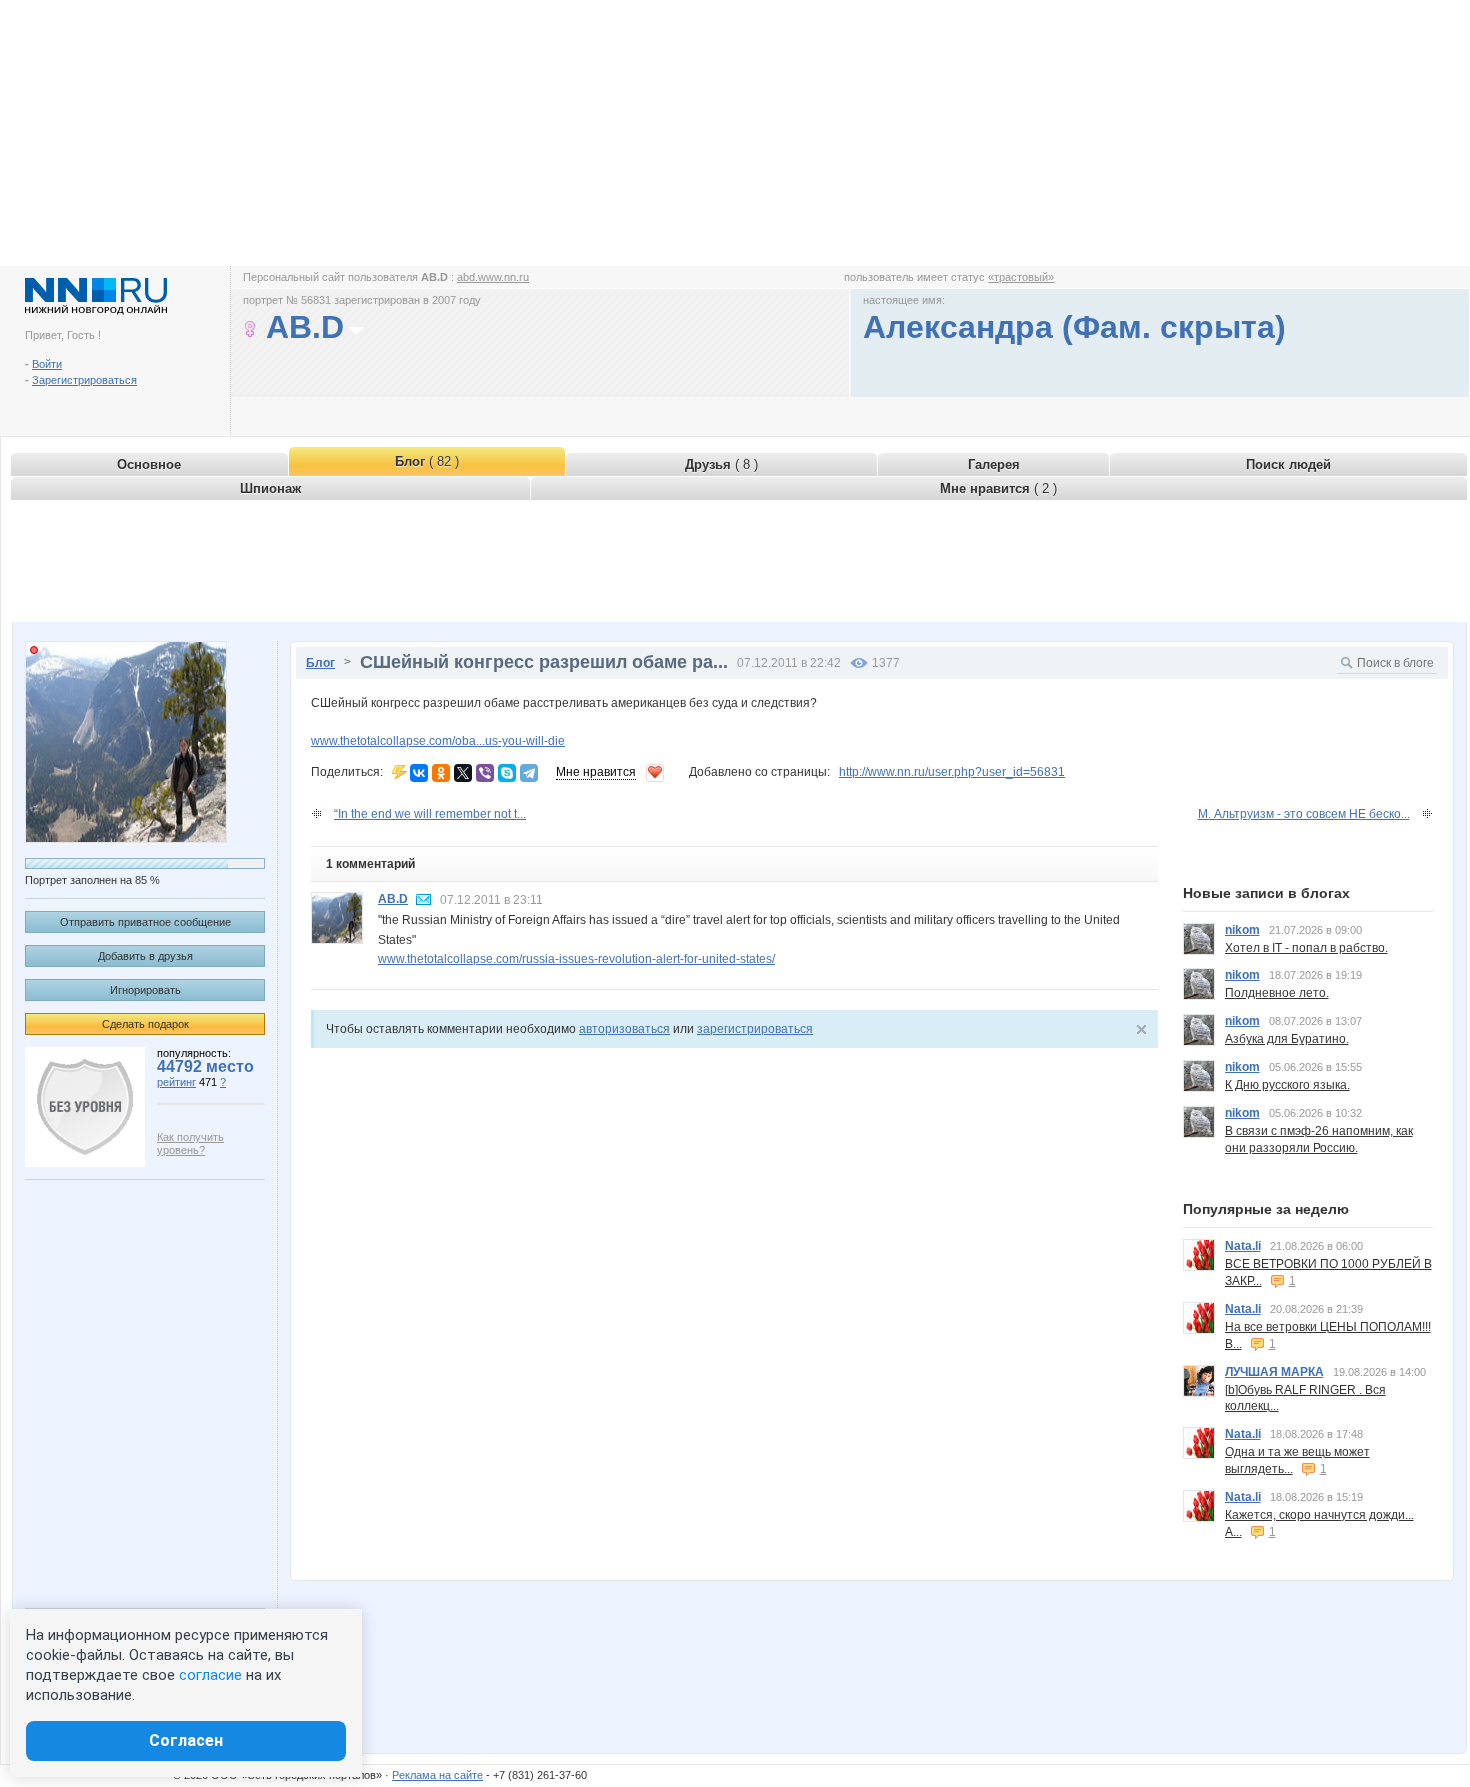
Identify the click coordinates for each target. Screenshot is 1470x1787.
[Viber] (485, 773)
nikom (1242, 930)
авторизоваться (624, 1029)
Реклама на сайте (437, 1775)
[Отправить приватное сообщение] (424, 899)
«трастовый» (1021, 277)
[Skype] (507, 773)
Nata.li (1243, 1246)
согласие (210, 1675)
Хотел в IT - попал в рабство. (1306, 948)
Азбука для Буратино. (1287, 1039)
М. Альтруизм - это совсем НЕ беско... (1304, 814)
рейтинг (176, 1082)
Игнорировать (145, 990)
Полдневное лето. (1277, 993)
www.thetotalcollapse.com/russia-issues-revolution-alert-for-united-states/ (576, 959)
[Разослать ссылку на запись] (399, 772)
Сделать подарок (145, 1024)
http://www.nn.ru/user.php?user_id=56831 (952, 772)
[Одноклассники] (441, 773)
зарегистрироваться (755, 1029)
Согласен (186, 1740)
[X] (463, 773)
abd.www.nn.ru (493, 277)
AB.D (393, 899)
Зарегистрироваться (84, 380)
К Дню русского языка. (1287, 1085)
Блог (320, 663)
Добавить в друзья (145, 956)
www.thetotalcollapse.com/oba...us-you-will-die (438, 741)
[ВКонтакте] (419, 773)
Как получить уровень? (190, 1143)
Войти (47, 364)
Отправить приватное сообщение (145, 922)
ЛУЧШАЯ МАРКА (1274, 1372)
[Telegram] (529, 773)
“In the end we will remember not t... (430, 814)
